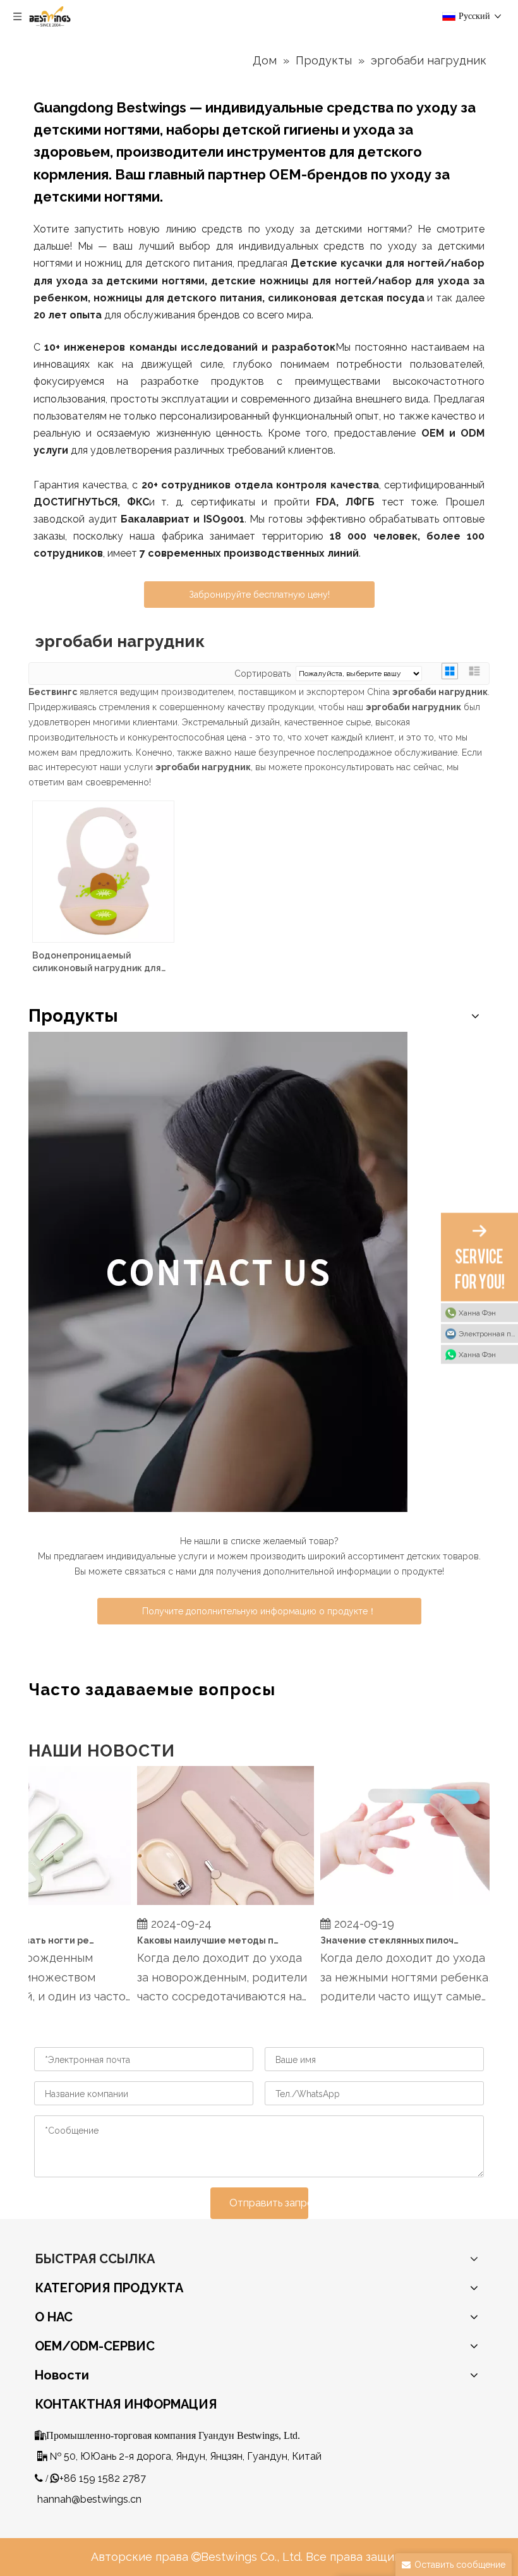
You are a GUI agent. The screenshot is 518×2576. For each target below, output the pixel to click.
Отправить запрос (269, 2203)
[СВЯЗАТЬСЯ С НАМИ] (218, 1272)
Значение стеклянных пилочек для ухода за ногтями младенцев (377, 1940)
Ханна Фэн (477, 1312)
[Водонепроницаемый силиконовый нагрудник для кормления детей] (103, 871)
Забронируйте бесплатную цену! (259, 595)
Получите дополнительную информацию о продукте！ (259, 1611)
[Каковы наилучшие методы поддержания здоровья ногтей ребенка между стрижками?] (211, 1905)
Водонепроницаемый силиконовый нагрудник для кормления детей (97, 962)
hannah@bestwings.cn (89, 2499)
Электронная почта (488, 1333)
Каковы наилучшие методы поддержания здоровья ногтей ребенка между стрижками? (194, 1940)
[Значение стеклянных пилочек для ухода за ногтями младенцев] (394, 1905)
